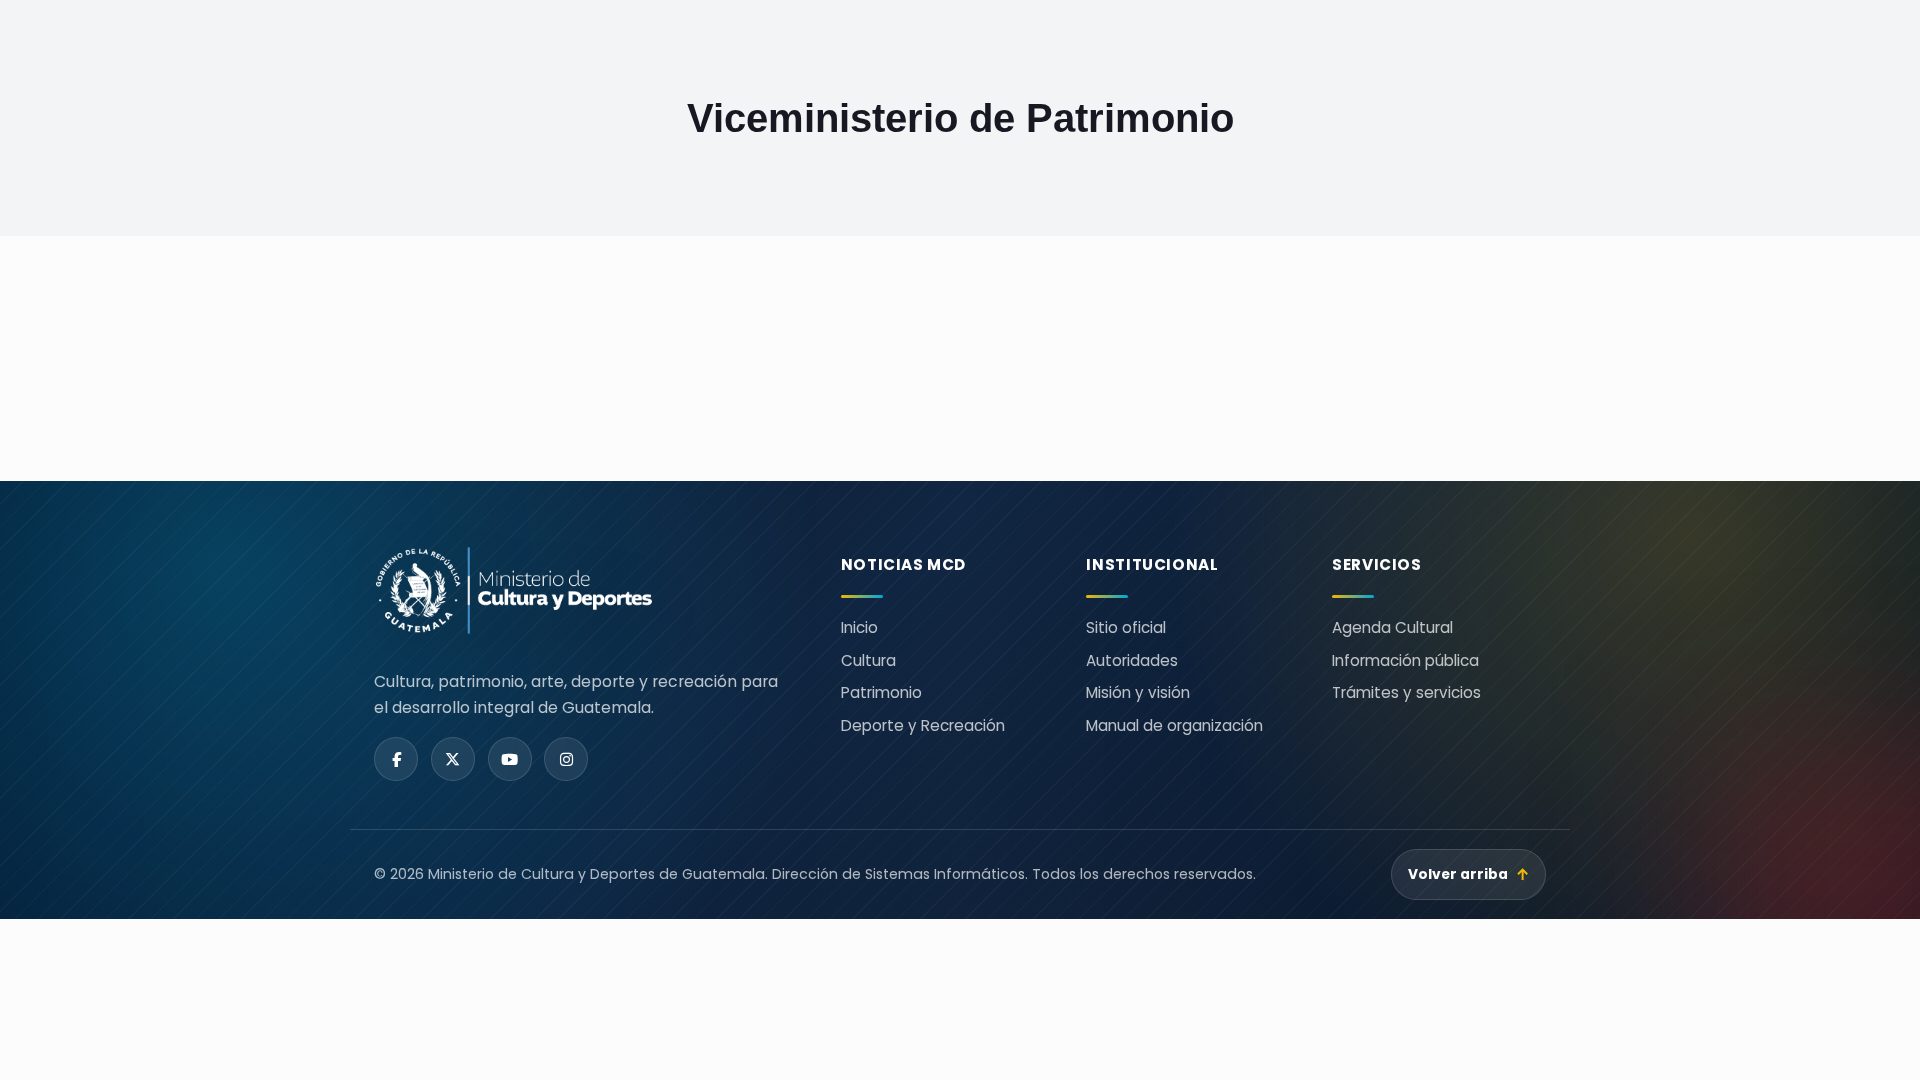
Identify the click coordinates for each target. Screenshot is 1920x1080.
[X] (453, 759)
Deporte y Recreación (923, 725)
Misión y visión (1138, 692)
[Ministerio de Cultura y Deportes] (583, 590)
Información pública (1405, 660)
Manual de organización (1174, 725)
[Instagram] (566, 759)
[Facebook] (396, 759)
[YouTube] (510, 759)
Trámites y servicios (1406, 692)
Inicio (859, 627)
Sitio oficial (1126, 627)
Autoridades (1132, 660)
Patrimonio (881, 692)
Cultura (868, 660)
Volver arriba (1469, 874)
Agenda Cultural (1392, 627)
